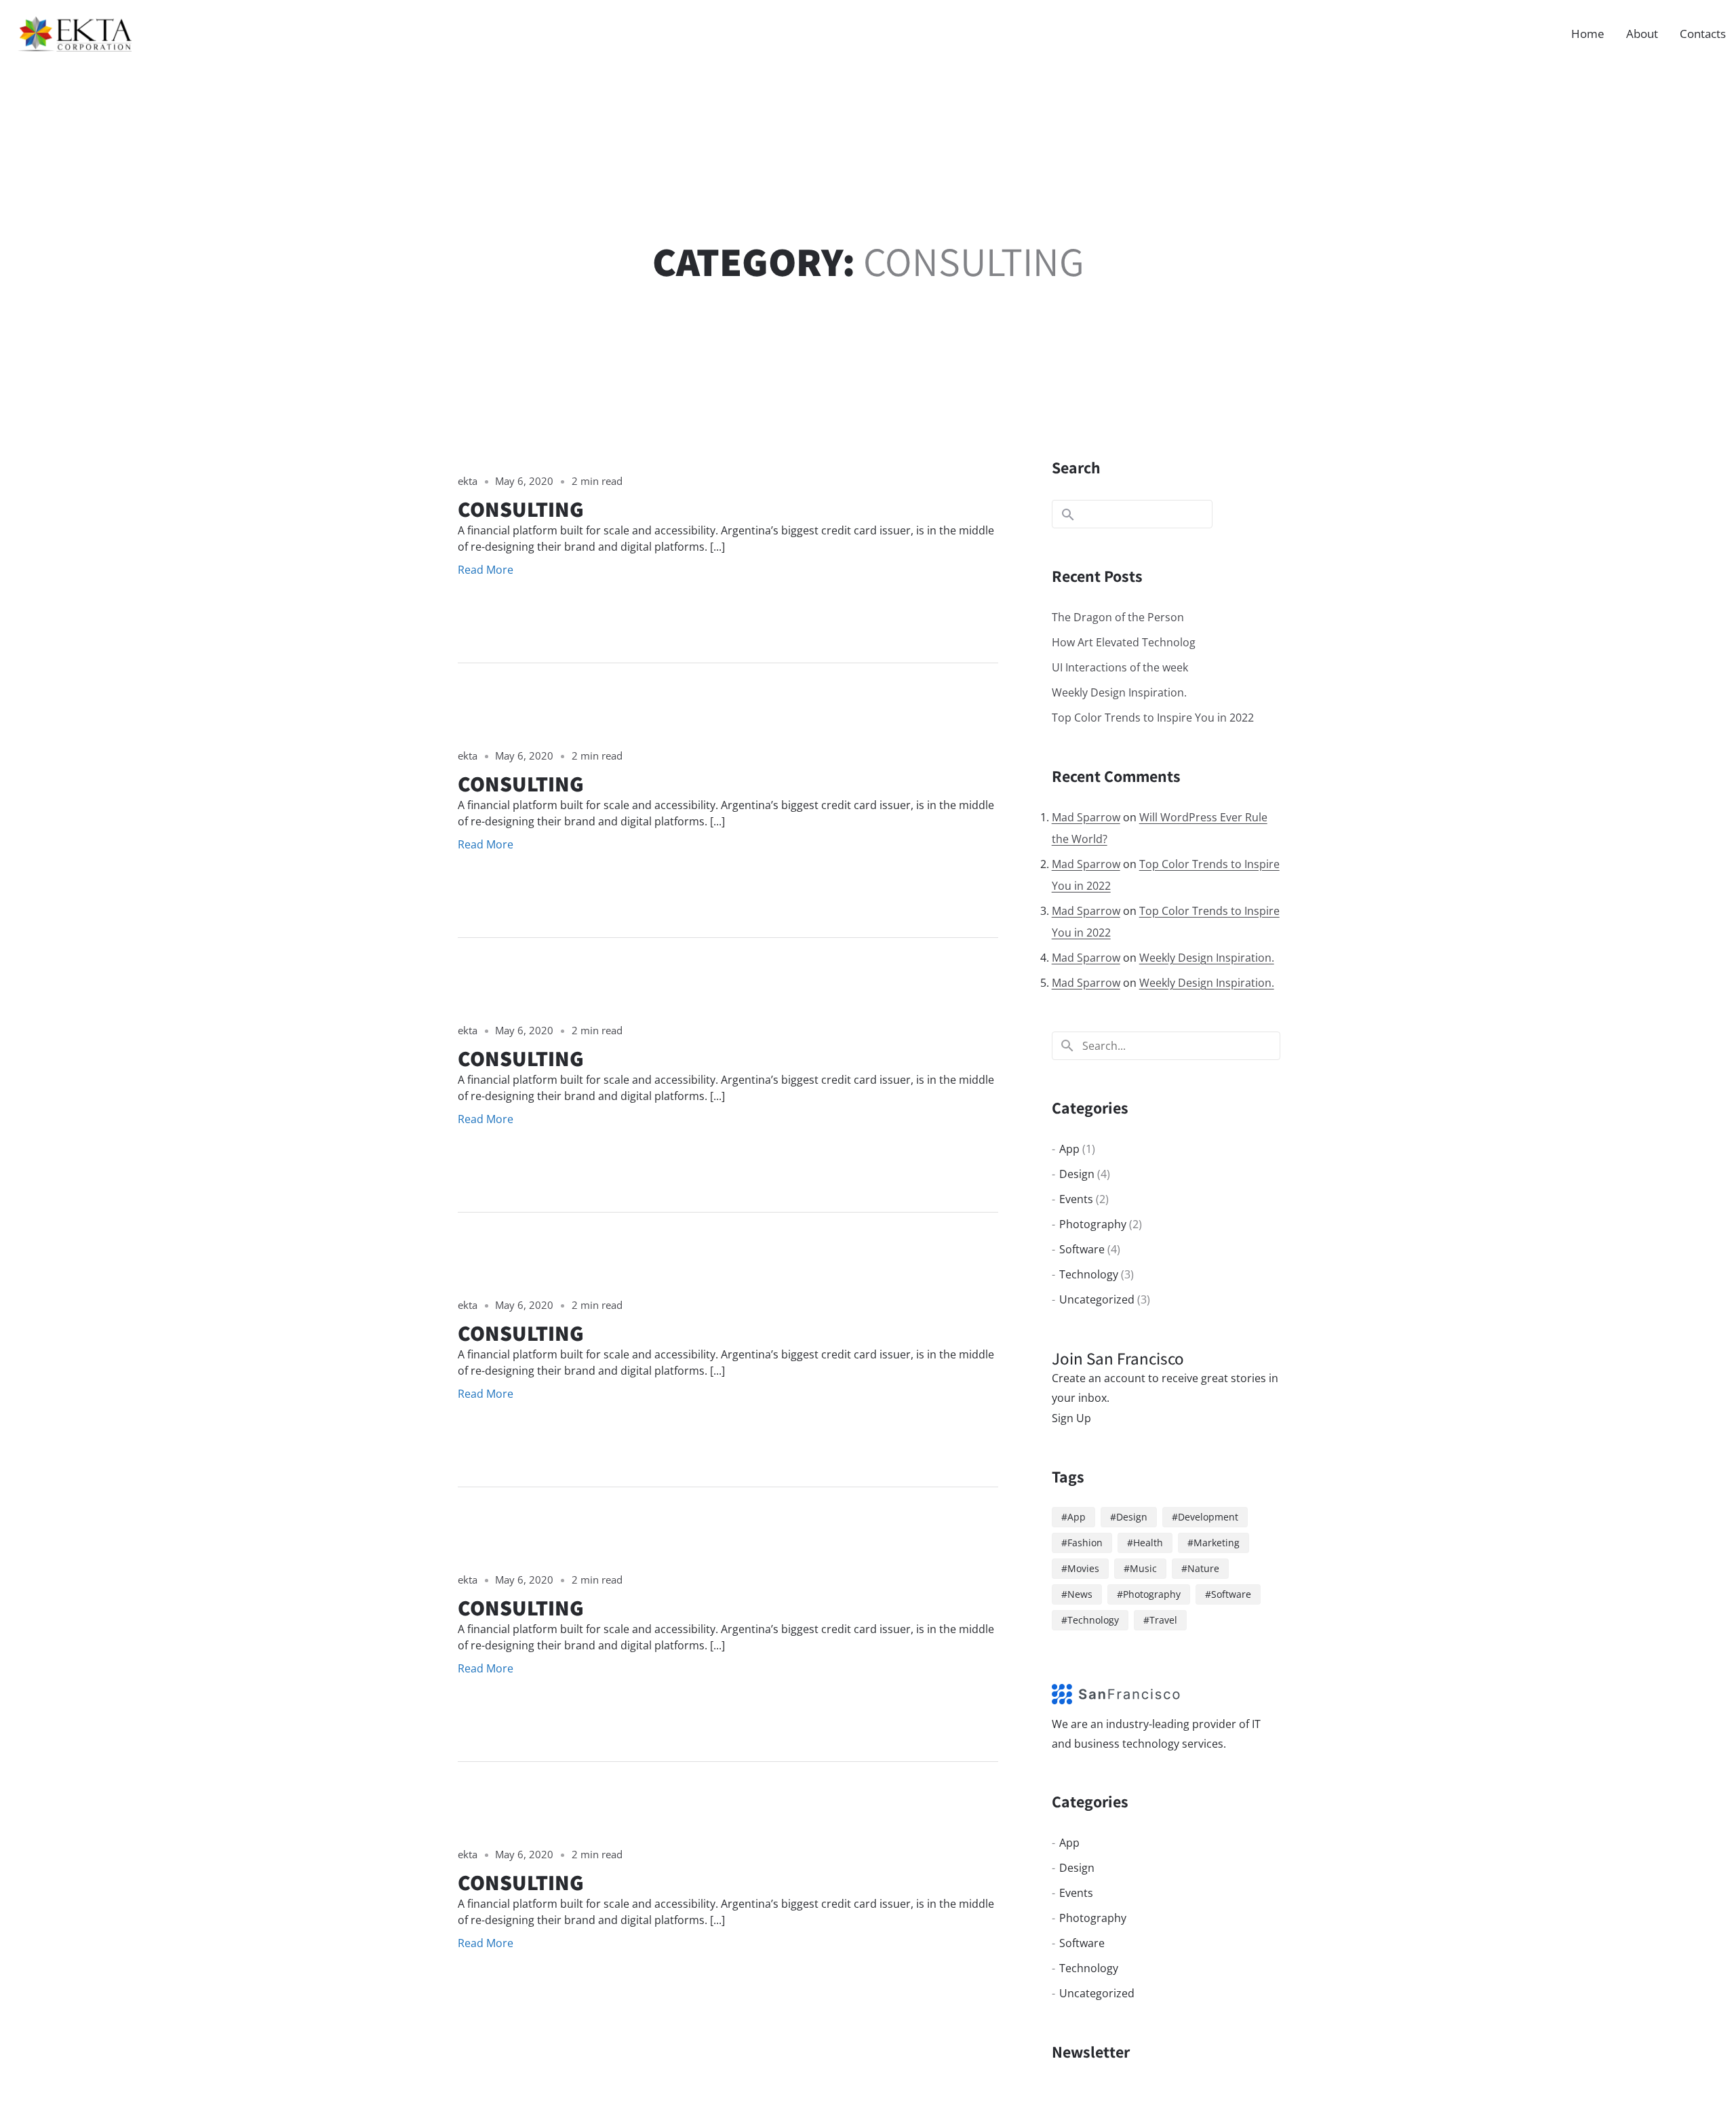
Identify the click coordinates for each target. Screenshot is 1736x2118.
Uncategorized (1097, 1299)
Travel (1163, 1620)
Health (1148, 1543)
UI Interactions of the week (1120, 667)
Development (1208, 1517)
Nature (1203, 1568)
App (1069, 1149)
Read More (486, 570)
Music (1143, 1568)
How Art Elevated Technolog (1124, 642)
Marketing (1217, 1543)
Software (1082, 1249)
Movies (1083, 1568)
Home (1588, 34)
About (1642, 34)
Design (1077, 1174)
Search (1076, 467)
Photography (1093, 1224)
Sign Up (1071, 1418)
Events (1076, 1199)
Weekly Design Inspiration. (1119, 692)
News (1080, 1594)
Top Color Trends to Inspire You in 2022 (1153, 718)
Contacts (1703, 34)
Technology (1089, 1274)
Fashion (1085, 1543)
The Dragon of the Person (1118, 617)
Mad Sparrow (1086, 817)
